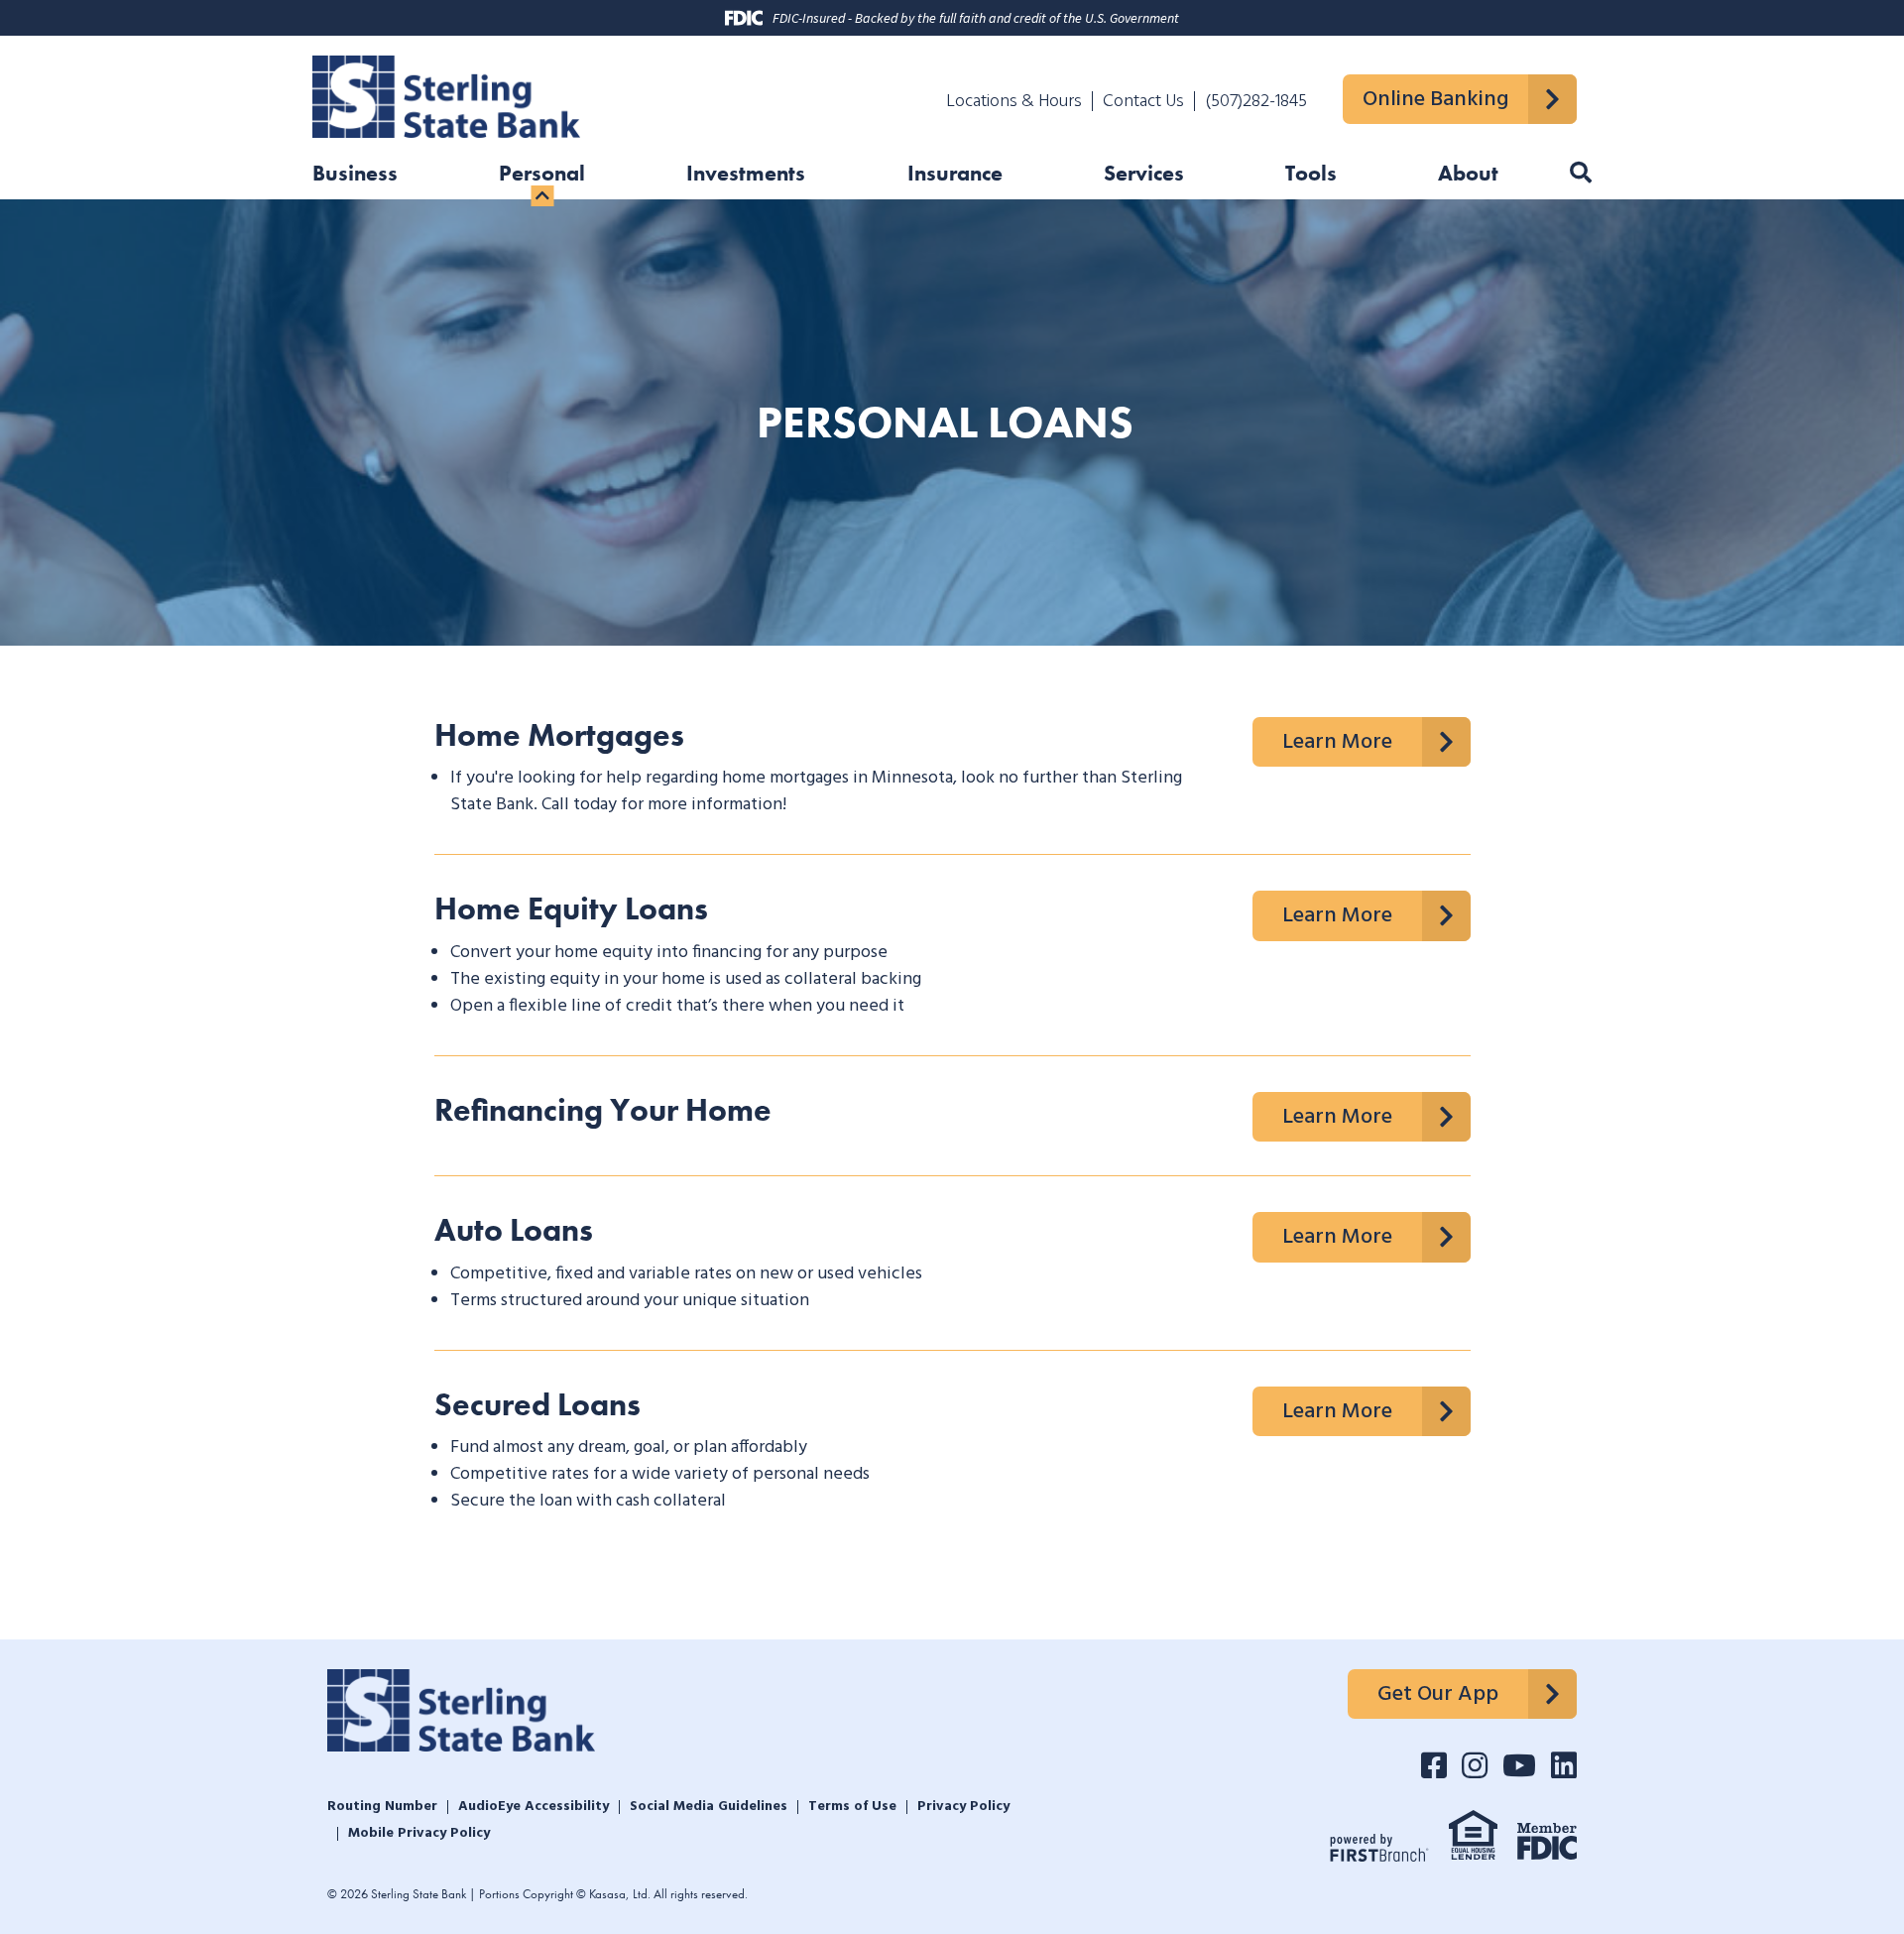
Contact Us (1143, 102)
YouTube (1519, 1765)
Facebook (1434, 1765)
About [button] (1468, 175)
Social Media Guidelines (709, 1807)
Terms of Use (852, 1807)
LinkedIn (1564, 1765)
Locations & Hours (1014, 102)
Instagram (1475, 1765)
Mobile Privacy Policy (419, 1834)
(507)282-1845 (1256, 102)
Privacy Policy (963, 1807)
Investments (746, 175)
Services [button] (1144, 175)
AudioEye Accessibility (534, 1807)
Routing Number (382, 1807)
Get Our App (1438, 1694)
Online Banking (1435, 100)
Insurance (955, 175)
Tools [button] (1311, 175)
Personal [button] (542, 175)
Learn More (1337, 742)
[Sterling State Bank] (446, 94)
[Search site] (1581, 173)
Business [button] (355, 175)
